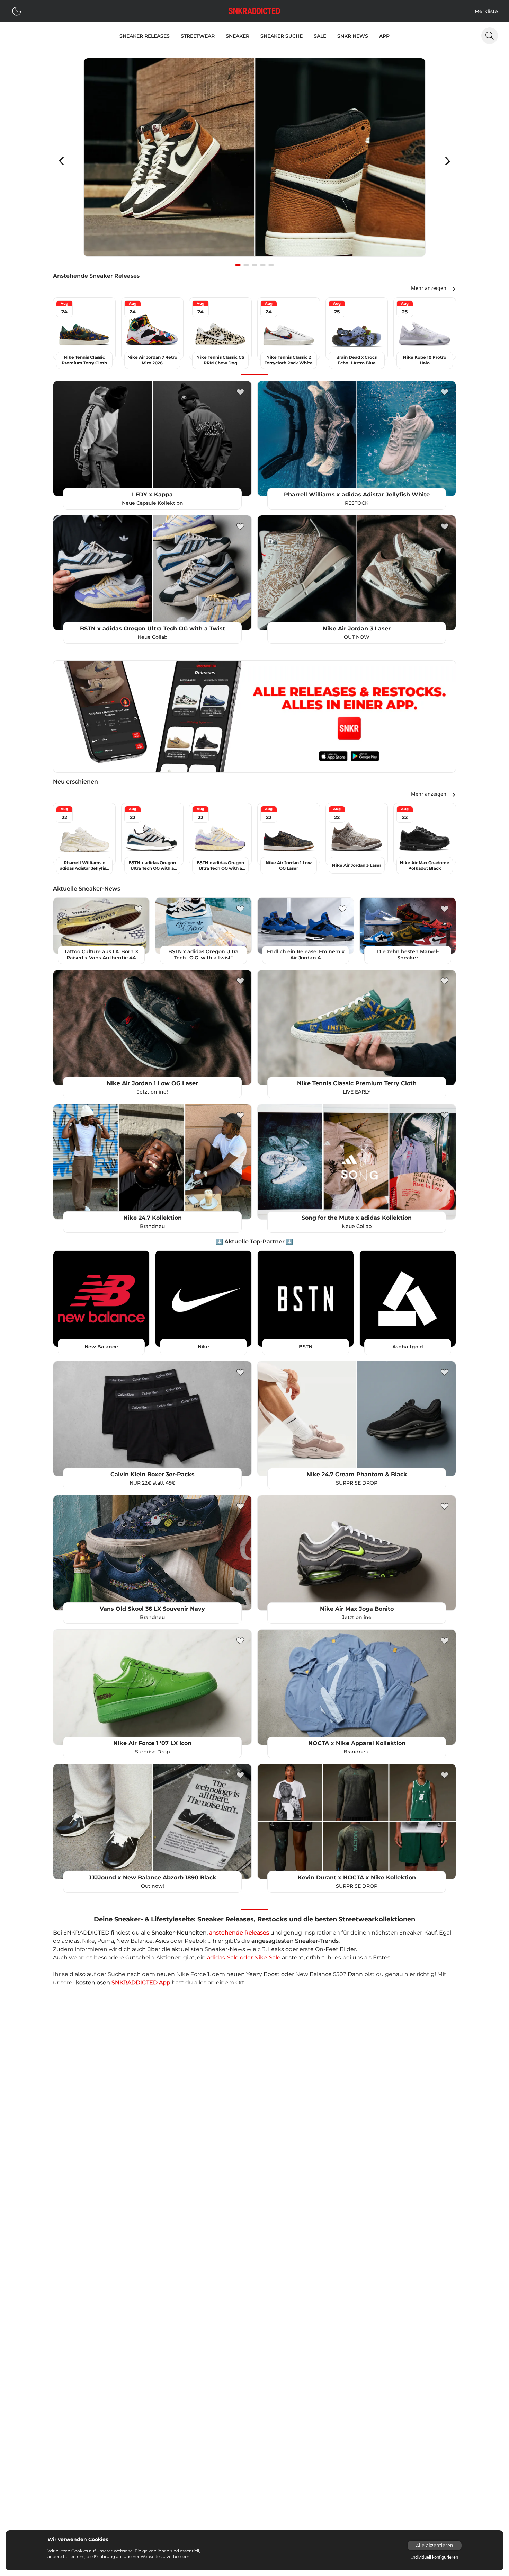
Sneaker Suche (282, 36)
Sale (320, 36)
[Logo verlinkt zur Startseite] (254, 11)
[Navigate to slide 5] (271, 265)
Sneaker (238, 36)
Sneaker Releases (145, 36)
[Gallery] (254, 161)
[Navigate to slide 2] (246, 265)
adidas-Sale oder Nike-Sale (244, 1958)
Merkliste (486, 11)
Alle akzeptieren (435, 2545)
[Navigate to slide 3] (254, 265)
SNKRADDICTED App (141, 1982)
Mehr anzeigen (429, 288)
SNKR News (353, 36)
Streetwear (198, 36)
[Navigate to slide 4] (263, 265)
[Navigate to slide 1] (238, 265)
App (384, 36)
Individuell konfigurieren (435, 2557)
